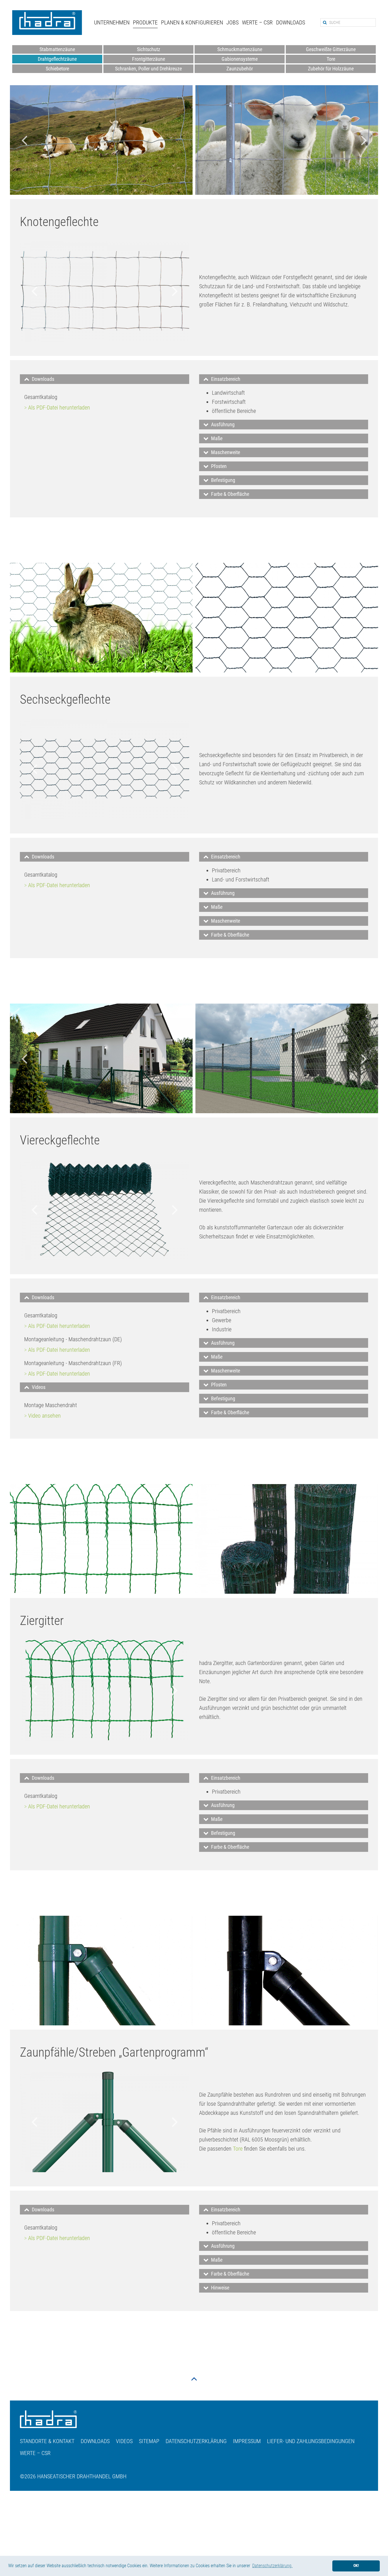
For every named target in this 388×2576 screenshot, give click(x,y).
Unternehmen (112, 22)
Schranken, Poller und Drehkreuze (148, 69)
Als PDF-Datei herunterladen (59, 408)
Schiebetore (57, 69)
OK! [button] (356, 2566)
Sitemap (149, 2441)
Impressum (247, 2441)
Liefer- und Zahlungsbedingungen (311, 2441)
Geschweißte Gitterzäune (331, 49)
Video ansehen (44, 1416)
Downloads (291, 22)
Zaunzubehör (240, 69)
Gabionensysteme (240, 59)
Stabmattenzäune (57, 49)
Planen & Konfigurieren (192, 22)
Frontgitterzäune (149, 59)
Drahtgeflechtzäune (57, 59)
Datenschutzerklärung (196, 2441)
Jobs (232, 22)
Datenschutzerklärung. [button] (272, 2566)
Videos (124, 2441)
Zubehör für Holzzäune (331, 69)
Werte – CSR (257, 22)
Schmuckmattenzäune (240, 49)
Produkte (145, 22)
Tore (331, 59)
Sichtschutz (149, 49)
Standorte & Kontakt (47, 2441)
